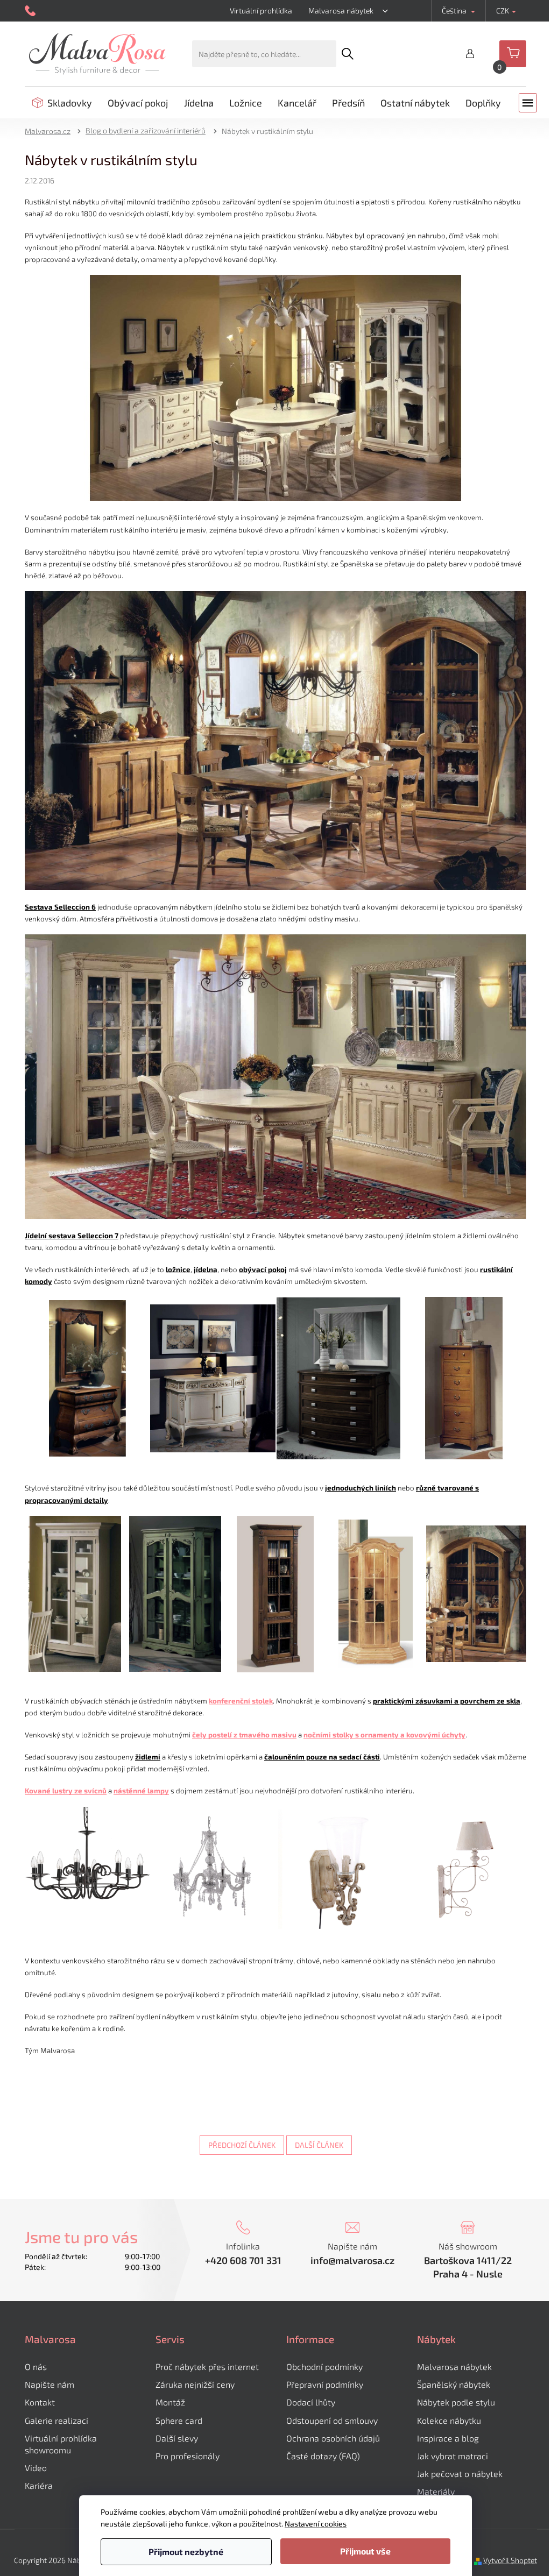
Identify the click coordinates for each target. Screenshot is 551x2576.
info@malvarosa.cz (352, 2260)
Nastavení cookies (316, 2524)
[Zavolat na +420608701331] (31, 11)
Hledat (348, 54)
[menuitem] (62, 103)
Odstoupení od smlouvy (332, 2420)
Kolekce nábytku (449, 2420)
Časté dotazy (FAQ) (323, 2456)
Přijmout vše (365, 2551)
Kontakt (40, 2402)
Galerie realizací (56, 2420)
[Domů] (51, 130)
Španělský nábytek (454, 2384)
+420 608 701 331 (243, 2260)
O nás (36, 2366)
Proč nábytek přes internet (207, 2366)
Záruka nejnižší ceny (195, 2384)
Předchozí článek (242, 2145)
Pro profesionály (188, 2456)
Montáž (170, 2402)
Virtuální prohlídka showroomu (61, 2444)
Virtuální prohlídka (261, 10)
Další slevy (177, 2438)
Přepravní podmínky (325, 2384)
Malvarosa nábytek (341, 10)
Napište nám (50, 2384)
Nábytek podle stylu (456, 2402)
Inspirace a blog (448, 2438)
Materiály (436, 2491)
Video (36, 2468)
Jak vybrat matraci (453, 2456)
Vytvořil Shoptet (510, 2560)
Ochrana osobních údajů (333, 2438)
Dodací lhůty (311, 2402)
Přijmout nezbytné (186, 2552)
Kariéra (39, 2485)
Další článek (319, 2145)
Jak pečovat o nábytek (460, 2474)
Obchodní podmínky (324, 2366)
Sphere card (179, 2420)
